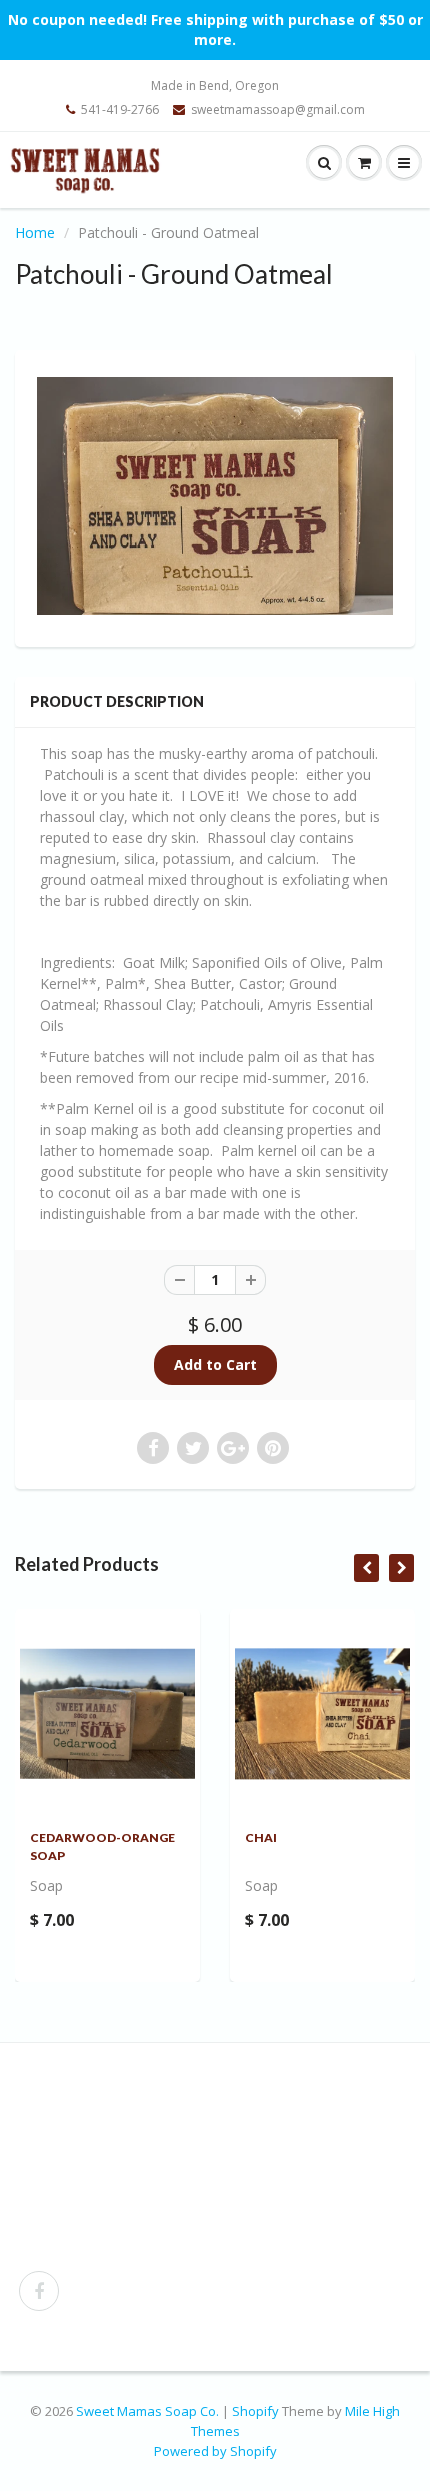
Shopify (255, 2411)
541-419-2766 (120, 109)
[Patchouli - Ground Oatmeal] (215, 495)
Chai (261, 1837)
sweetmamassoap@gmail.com (278, 109)
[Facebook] (39, 2291)
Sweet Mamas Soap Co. (147, 2411)
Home (35, 232)
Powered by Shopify (215, 2451)
